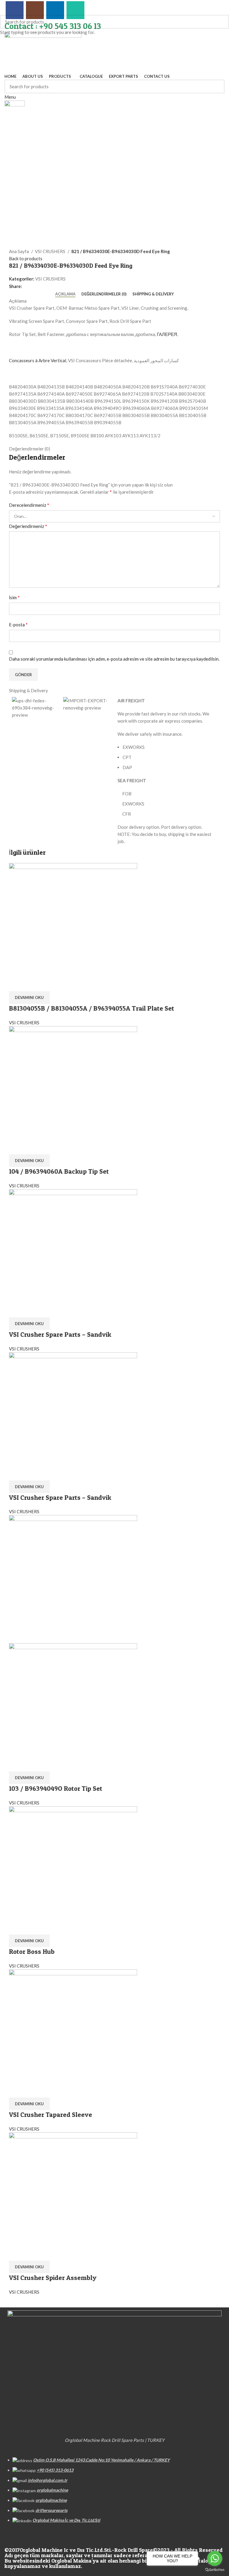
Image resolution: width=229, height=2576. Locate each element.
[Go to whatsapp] (215, 2558)
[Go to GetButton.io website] (215, 2570)
